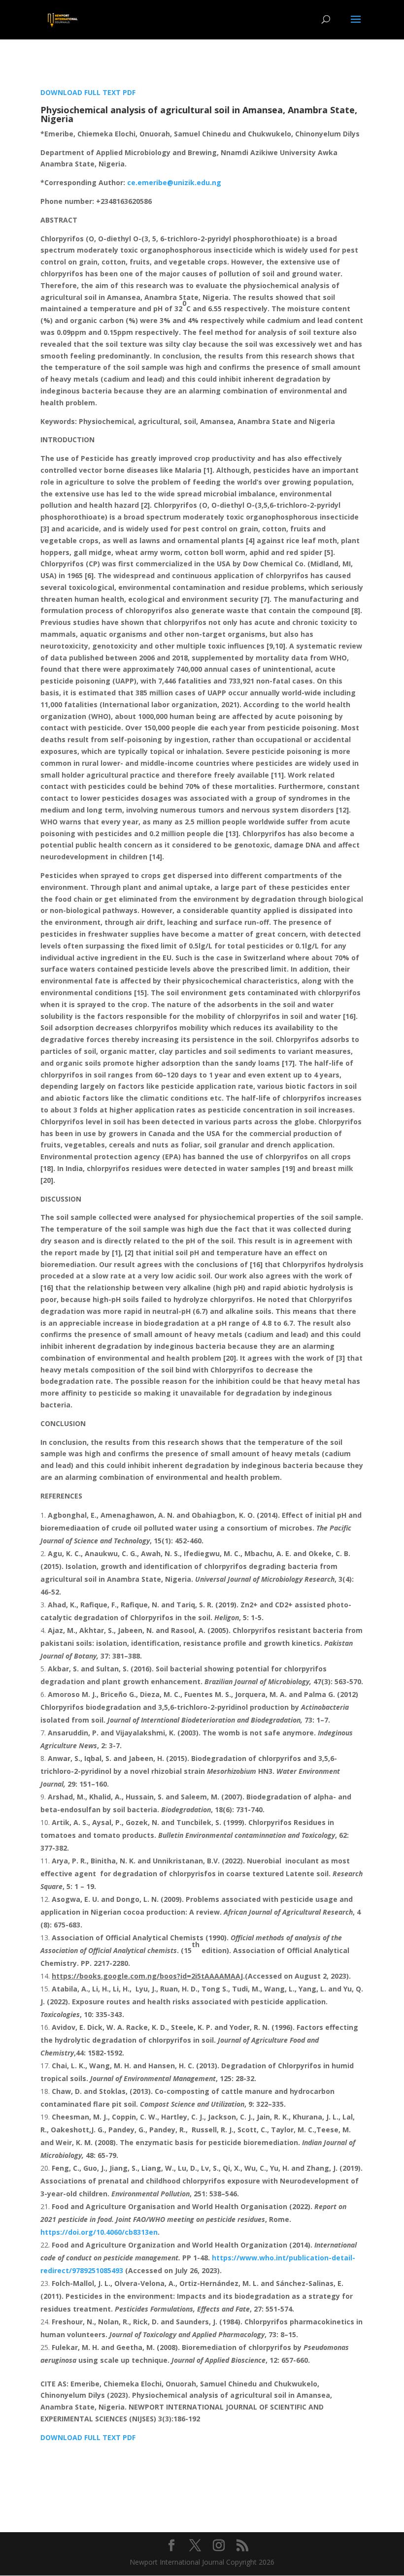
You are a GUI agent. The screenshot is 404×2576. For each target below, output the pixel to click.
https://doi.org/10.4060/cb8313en (99, 2232)
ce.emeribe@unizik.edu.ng (174, 182)
